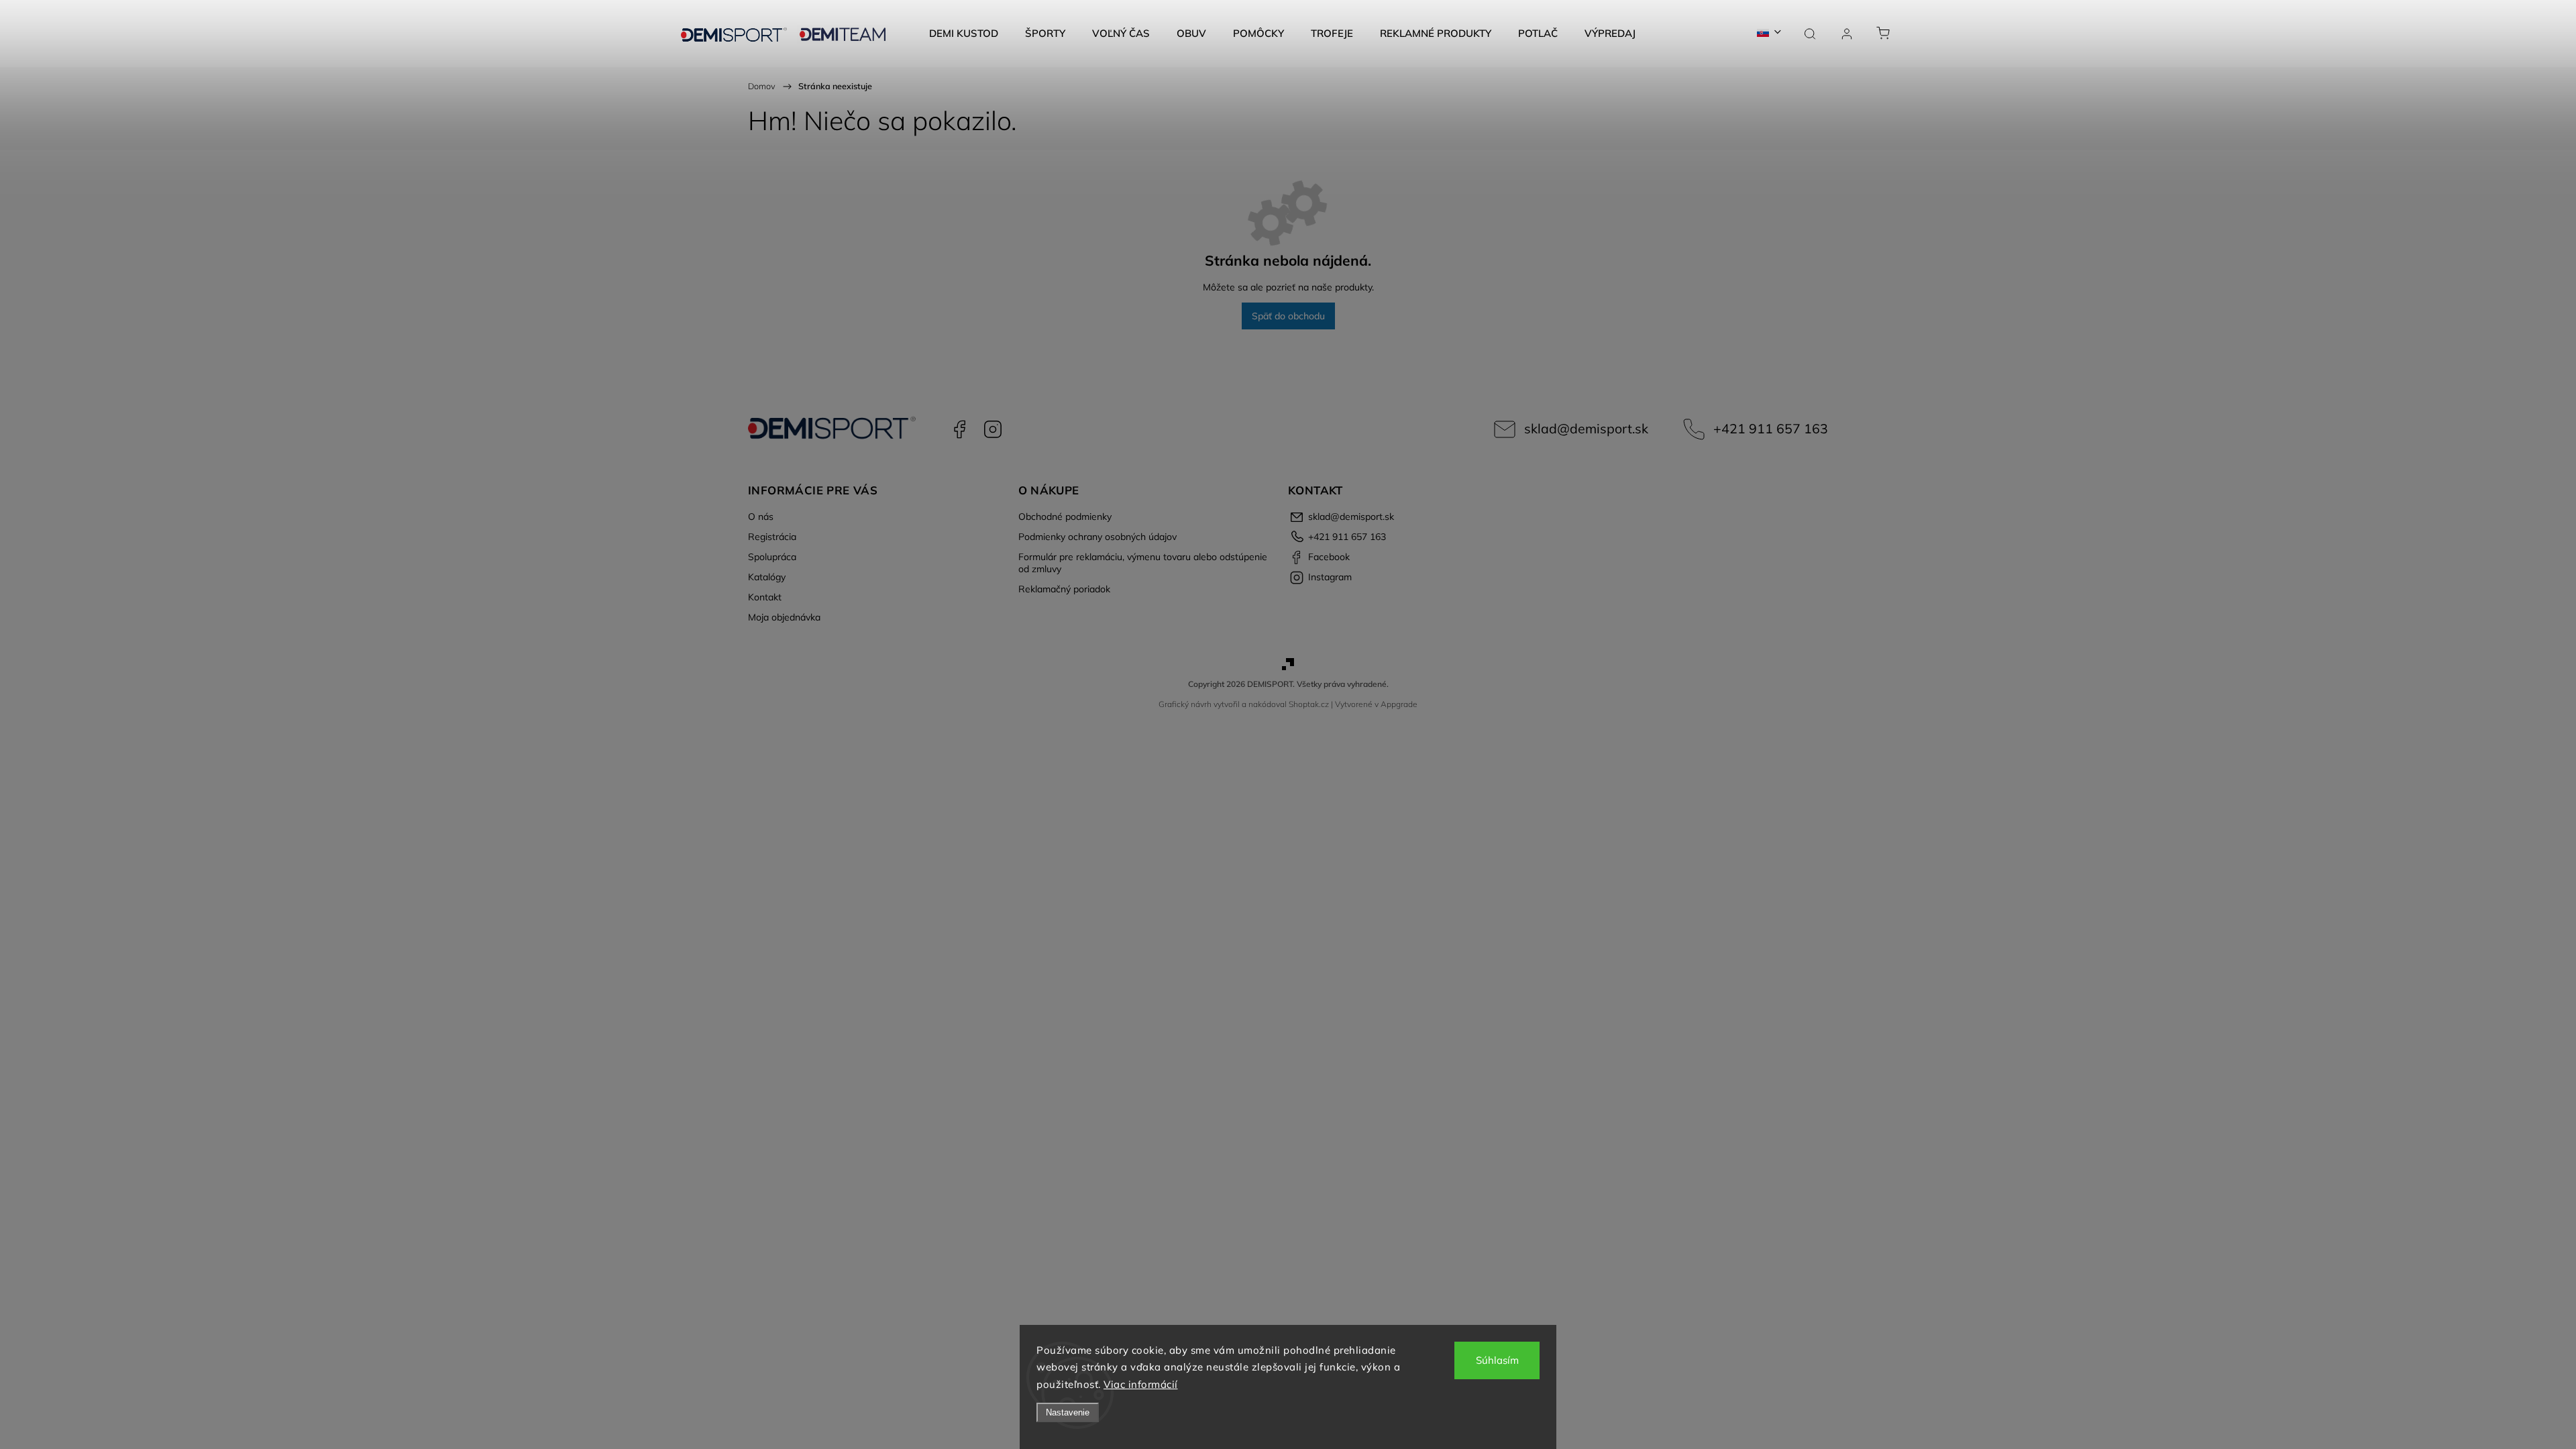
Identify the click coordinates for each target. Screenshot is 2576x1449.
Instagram (993, 429)
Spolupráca (772, 557)
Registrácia (772, 537)
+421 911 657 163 (1771, 428)
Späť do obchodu (1288, 316)
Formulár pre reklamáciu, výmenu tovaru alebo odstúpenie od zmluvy (1143, 563)
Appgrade (1399, 704)
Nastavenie (1068, 1412)
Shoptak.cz (1309, 704)
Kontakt (765, 597)
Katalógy (767, 577)
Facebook (959, 429)
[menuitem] (964, 34)
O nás (761, 517)
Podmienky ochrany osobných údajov (1097, 537)
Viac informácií (1141, 1384)
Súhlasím (1497, 1360)
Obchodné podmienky (1065, 517)
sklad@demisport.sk (1586, 428)
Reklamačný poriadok (1064, 589)
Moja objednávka (784, 617)
